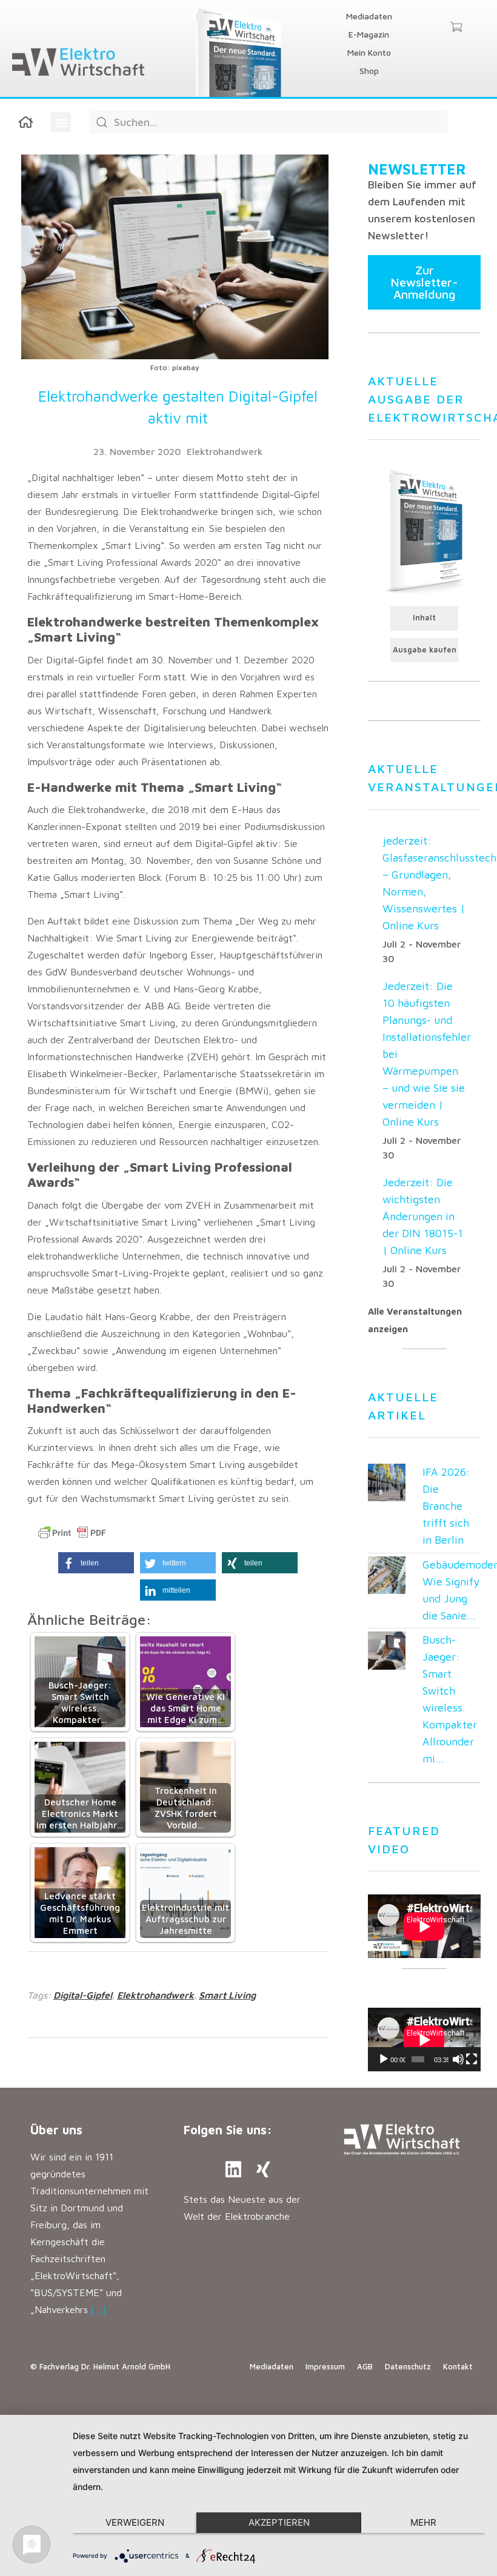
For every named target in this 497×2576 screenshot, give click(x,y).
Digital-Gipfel (83, 1995)
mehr (423, 2522)
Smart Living (227, 1995)
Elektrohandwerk (225, 451)
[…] (98, 2309)
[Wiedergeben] (384, 2059)
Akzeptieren (279, 2522)
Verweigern (135, 2522)
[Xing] (264, 2169)
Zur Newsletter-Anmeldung (424, 282)
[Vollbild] (472, 2059)
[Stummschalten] (458, 2059)
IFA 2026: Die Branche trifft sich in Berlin (446, 1506)
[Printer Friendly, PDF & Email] (72, 1533)
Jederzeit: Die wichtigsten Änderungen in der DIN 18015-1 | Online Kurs (423, 1216)
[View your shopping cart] (456, 28)
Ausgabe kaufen (425, 650)
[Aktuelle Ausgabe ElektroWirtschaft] (424, 530)
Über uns (56, 2130)
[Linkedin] (233, 2169)
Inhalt (424, 618)
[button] (61, 122)
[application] (424, 2040)
